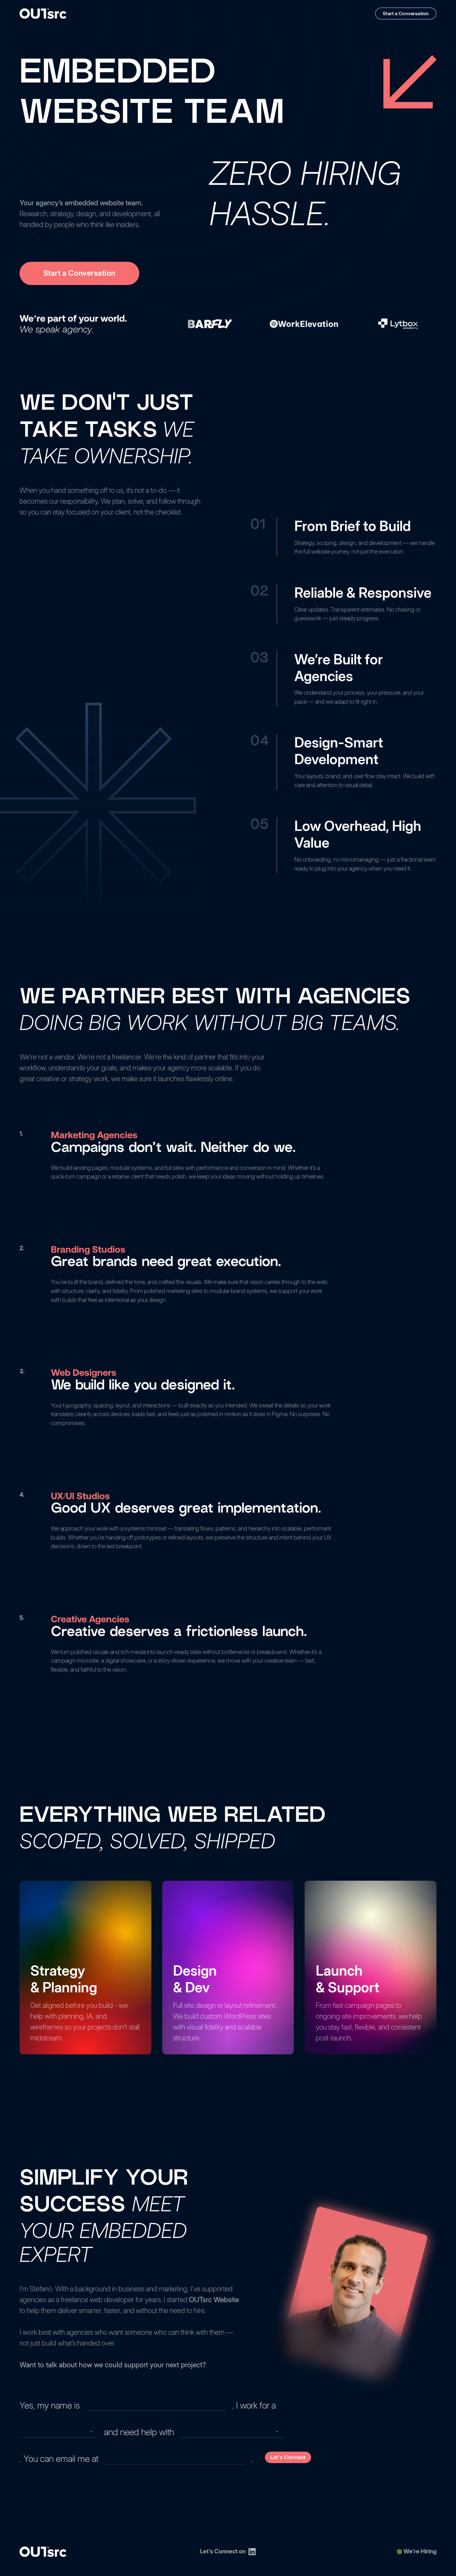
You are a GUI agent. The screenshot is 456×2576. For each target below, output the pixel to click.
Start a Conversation (406, 13)
